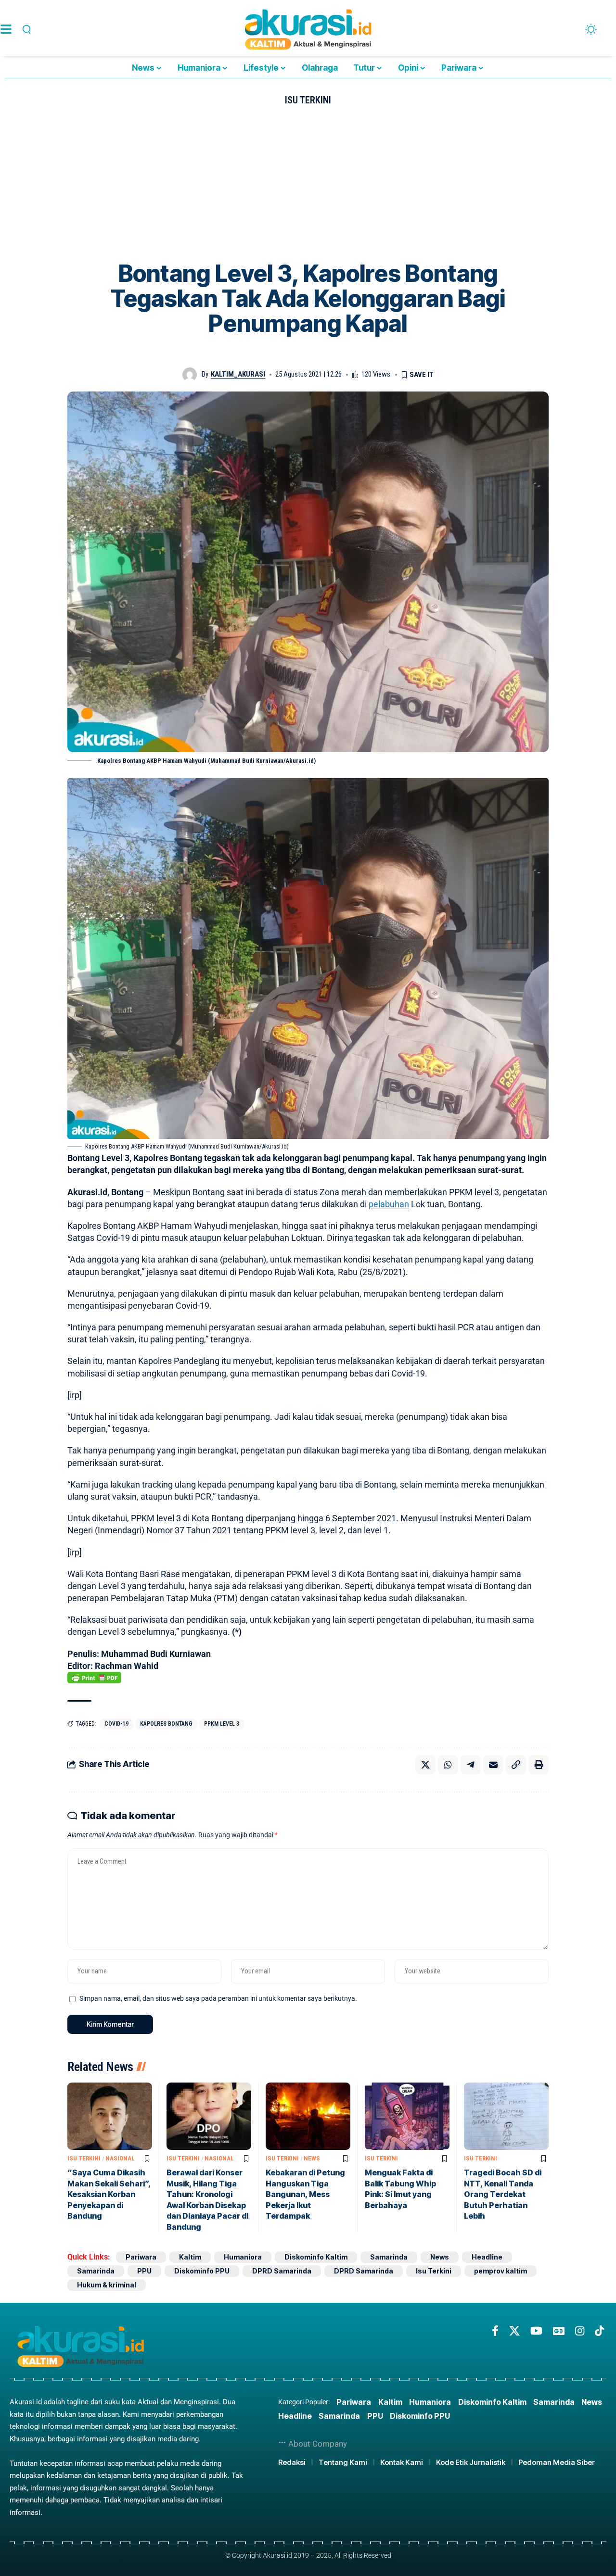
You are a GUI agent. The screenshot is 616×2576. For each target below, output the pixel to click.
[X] (514, 2331)
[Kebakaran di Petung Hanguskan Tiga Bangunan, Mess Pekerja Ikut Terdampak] (308, 2116)
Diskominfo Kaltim (316, 2257)
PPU (144, 2271)
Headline (487, 2257)
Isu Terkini (308, 100)
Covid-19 (116, 1724)
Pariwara (141, 2257)
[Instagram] (580, 2331)
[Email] (493, 1765)
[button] (25, 29)
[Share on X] (425, 1765)
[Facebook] (495, 2331)
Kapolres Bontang (166, 1724)
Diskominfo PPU (202, 2271)
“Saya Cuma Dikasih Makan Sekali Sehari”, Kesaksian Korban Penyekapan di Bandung (109, 2194)
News (312, 2158)
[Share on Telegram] (471, 1765)
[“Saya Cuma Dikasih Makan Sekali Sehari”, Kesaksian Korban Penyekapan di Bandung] (110, 2116)
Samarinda (389, 2257)
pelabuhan (389, 1204)
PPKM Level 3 (222, 1724)
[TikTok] (599, 2331)
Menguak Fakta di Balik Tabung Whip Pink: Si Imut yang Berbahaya (400, 2189)
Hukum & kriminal (107, 2285)
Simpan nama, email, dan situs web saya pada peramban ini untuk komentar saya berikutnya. (218, 1999)
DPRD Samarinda (282, 2271)
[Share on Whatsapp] (448, 1765)
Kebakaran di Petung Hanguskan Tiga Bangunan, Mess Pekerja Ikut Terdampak (305, 2194)
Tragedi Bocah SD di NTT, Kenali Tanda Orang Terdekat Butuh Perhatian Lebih (503, 2194)
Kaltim (190, 2257)
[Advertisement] (308, 189)
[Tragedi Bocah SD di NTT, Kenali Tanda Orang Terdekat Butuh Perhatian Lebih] (506, 2116)
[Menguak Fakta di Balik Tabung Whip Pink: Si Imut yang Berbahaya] (407, 2116)
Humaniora (243, 2257)
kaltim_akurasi (238, 374)
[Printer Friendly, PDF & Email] (94, 1678)
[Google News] (559, 2331)
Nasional (120, 2158)
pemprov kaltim (500, 2271)
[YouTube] (536, 2331)
